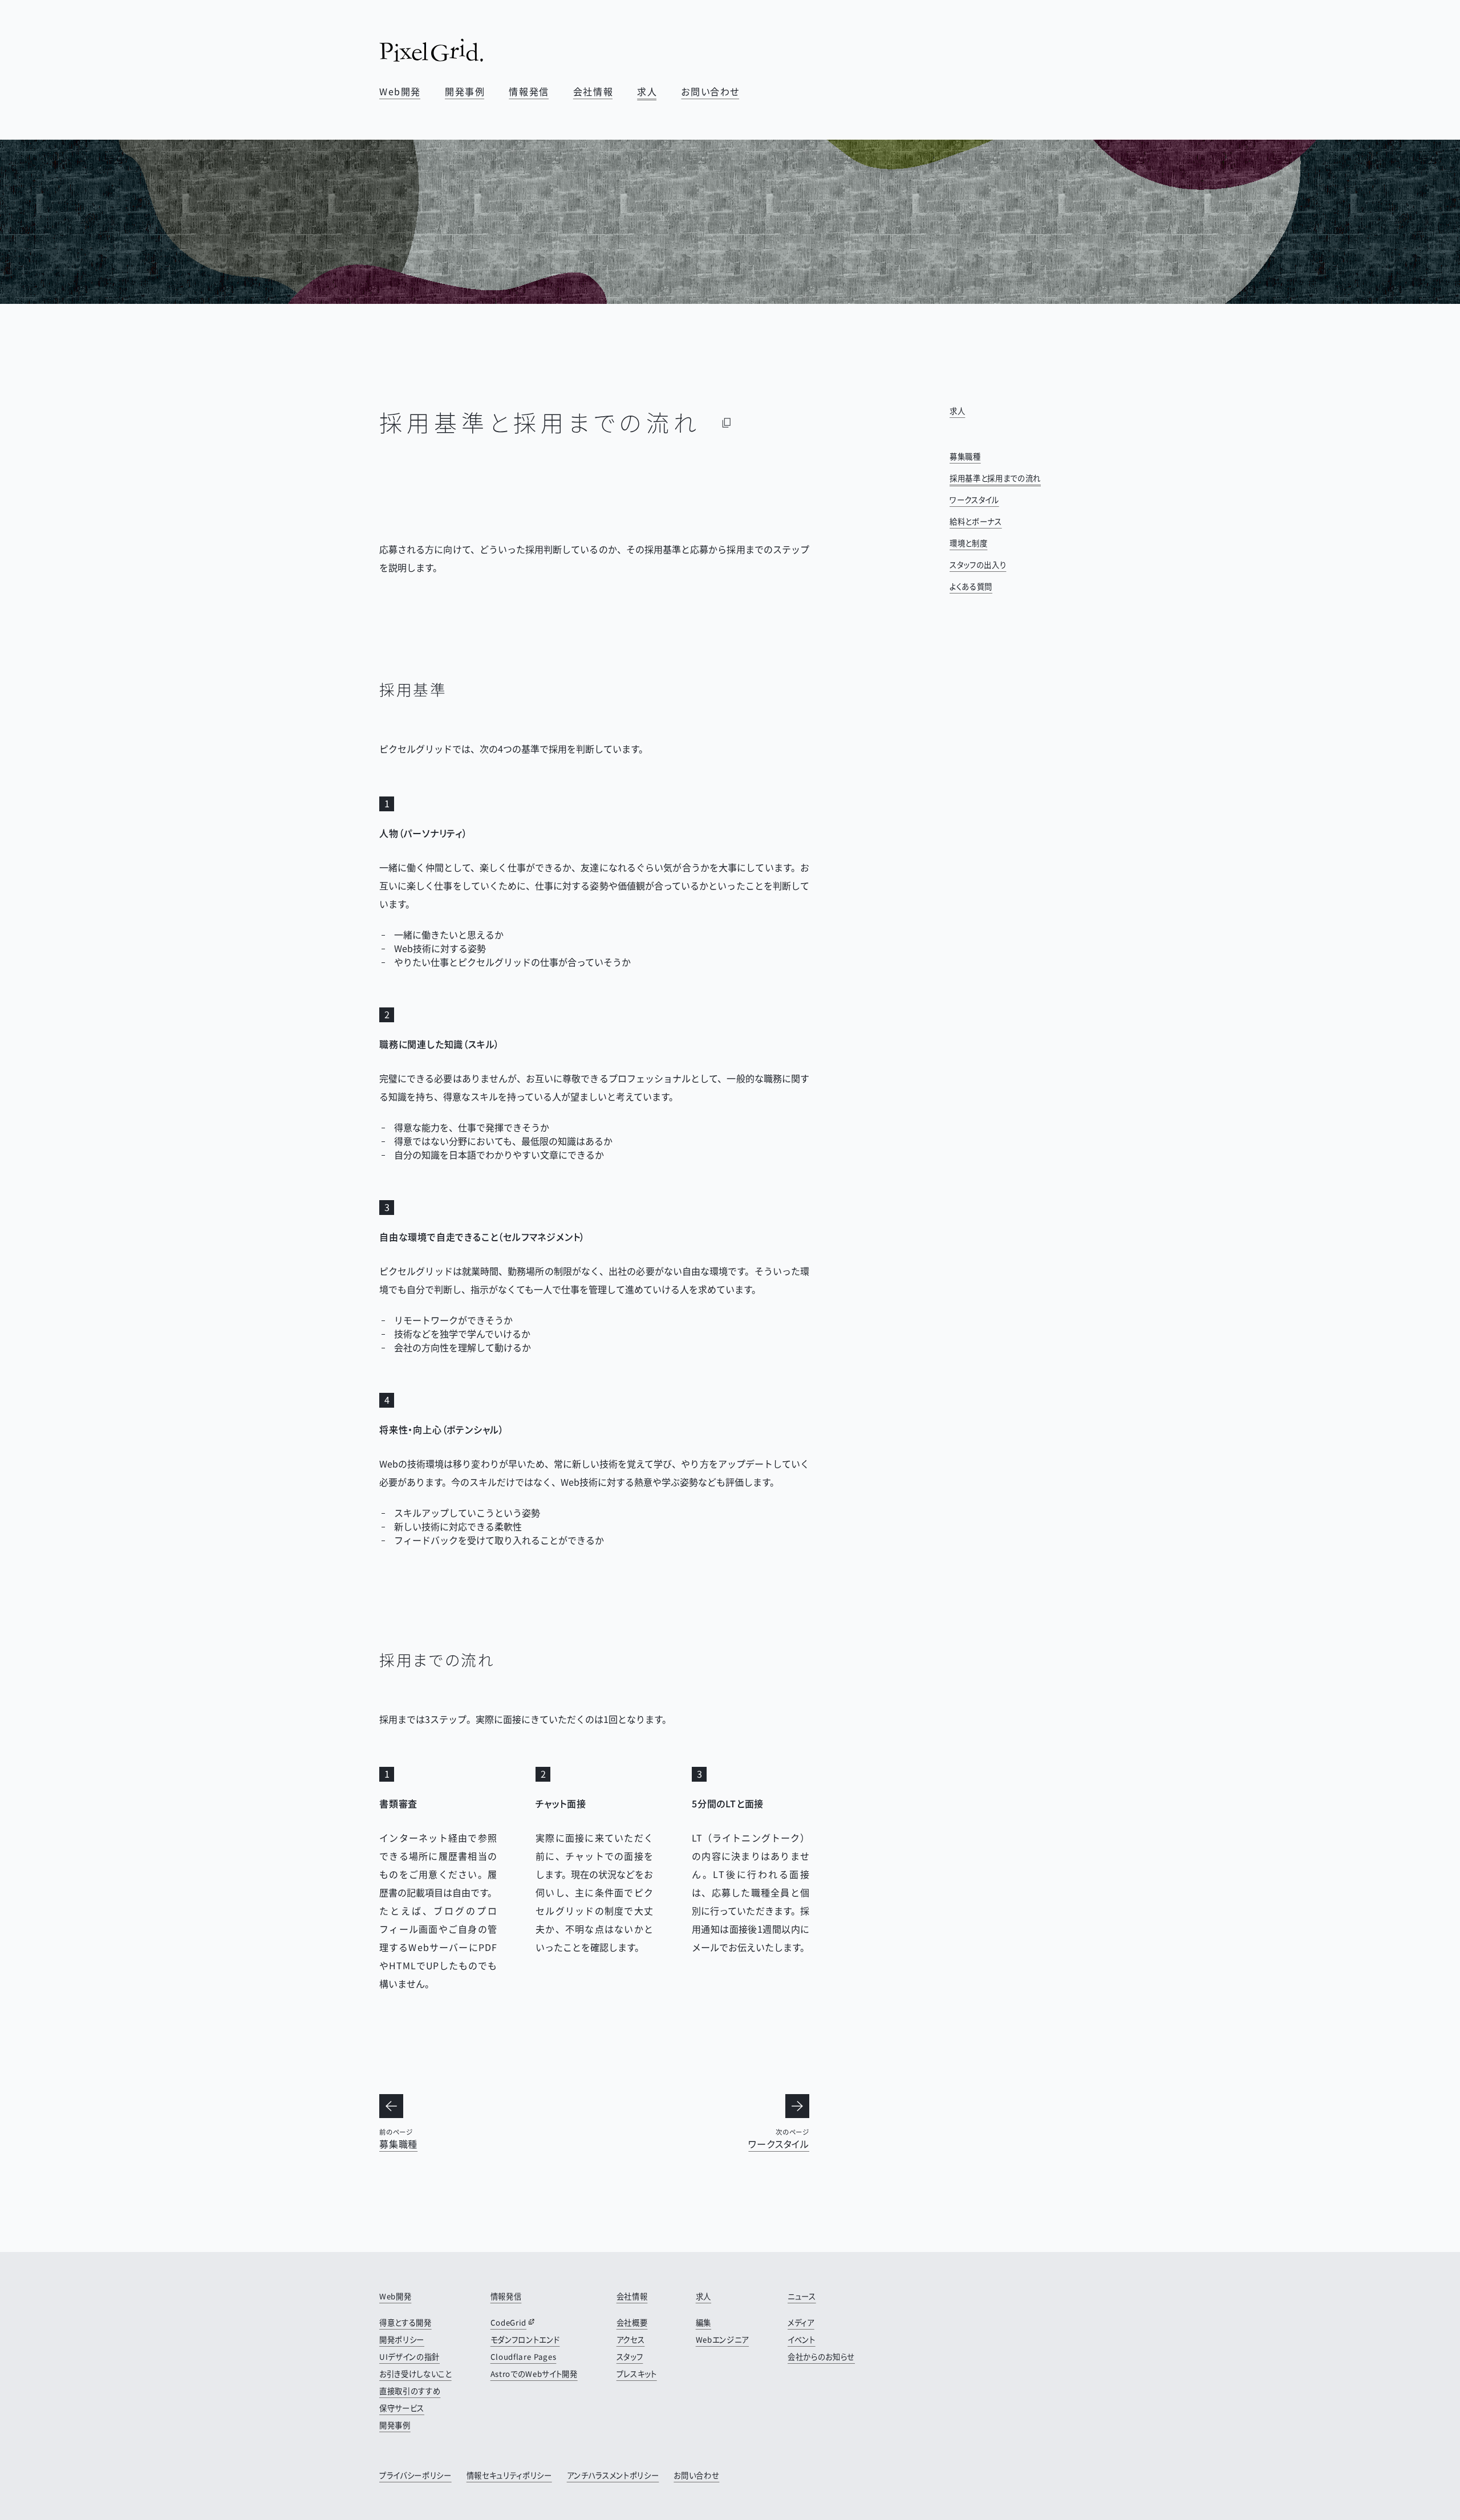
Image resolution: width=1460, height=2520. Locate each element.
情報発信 (529, 91)
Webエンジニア (722, 2340)
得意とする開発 (405, 2322)
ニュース (802, 2296)
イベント (802, 2340)
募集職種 (965, 456)
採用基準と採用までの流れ (995, 478)
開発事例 (465, 91)
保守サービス (402, 2408)
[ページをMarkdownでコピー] (727, 422)
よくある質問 (971, 586)
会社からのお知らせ (821, 2357)
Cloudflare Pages (524, 2357)
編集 (703, 2322)
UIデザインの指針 (409, 2357)
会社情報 (593, 91)
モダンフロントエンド (525, 2340)
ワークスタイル (974, 500)
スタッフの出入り (978, 565)
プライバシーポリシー (415, 2475)
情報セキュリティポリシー (509, 2475)
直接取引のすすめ (410, 2391)
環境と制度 (968, 543)
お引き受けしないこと (415, 2374)
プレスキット (637, 2374)
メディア (801, 2322)
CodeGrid (508, 2322)
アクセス (631, 2340)
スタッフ (630, 2357)
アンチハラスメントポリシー (613, 2475)
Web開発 (400, 91)
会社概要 (632, 2322)
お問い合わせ (710, 91)
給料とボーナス (976, 521)
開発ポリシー (402, 2340)
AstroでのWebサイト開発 (534, 2374)
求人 (647, 91)
